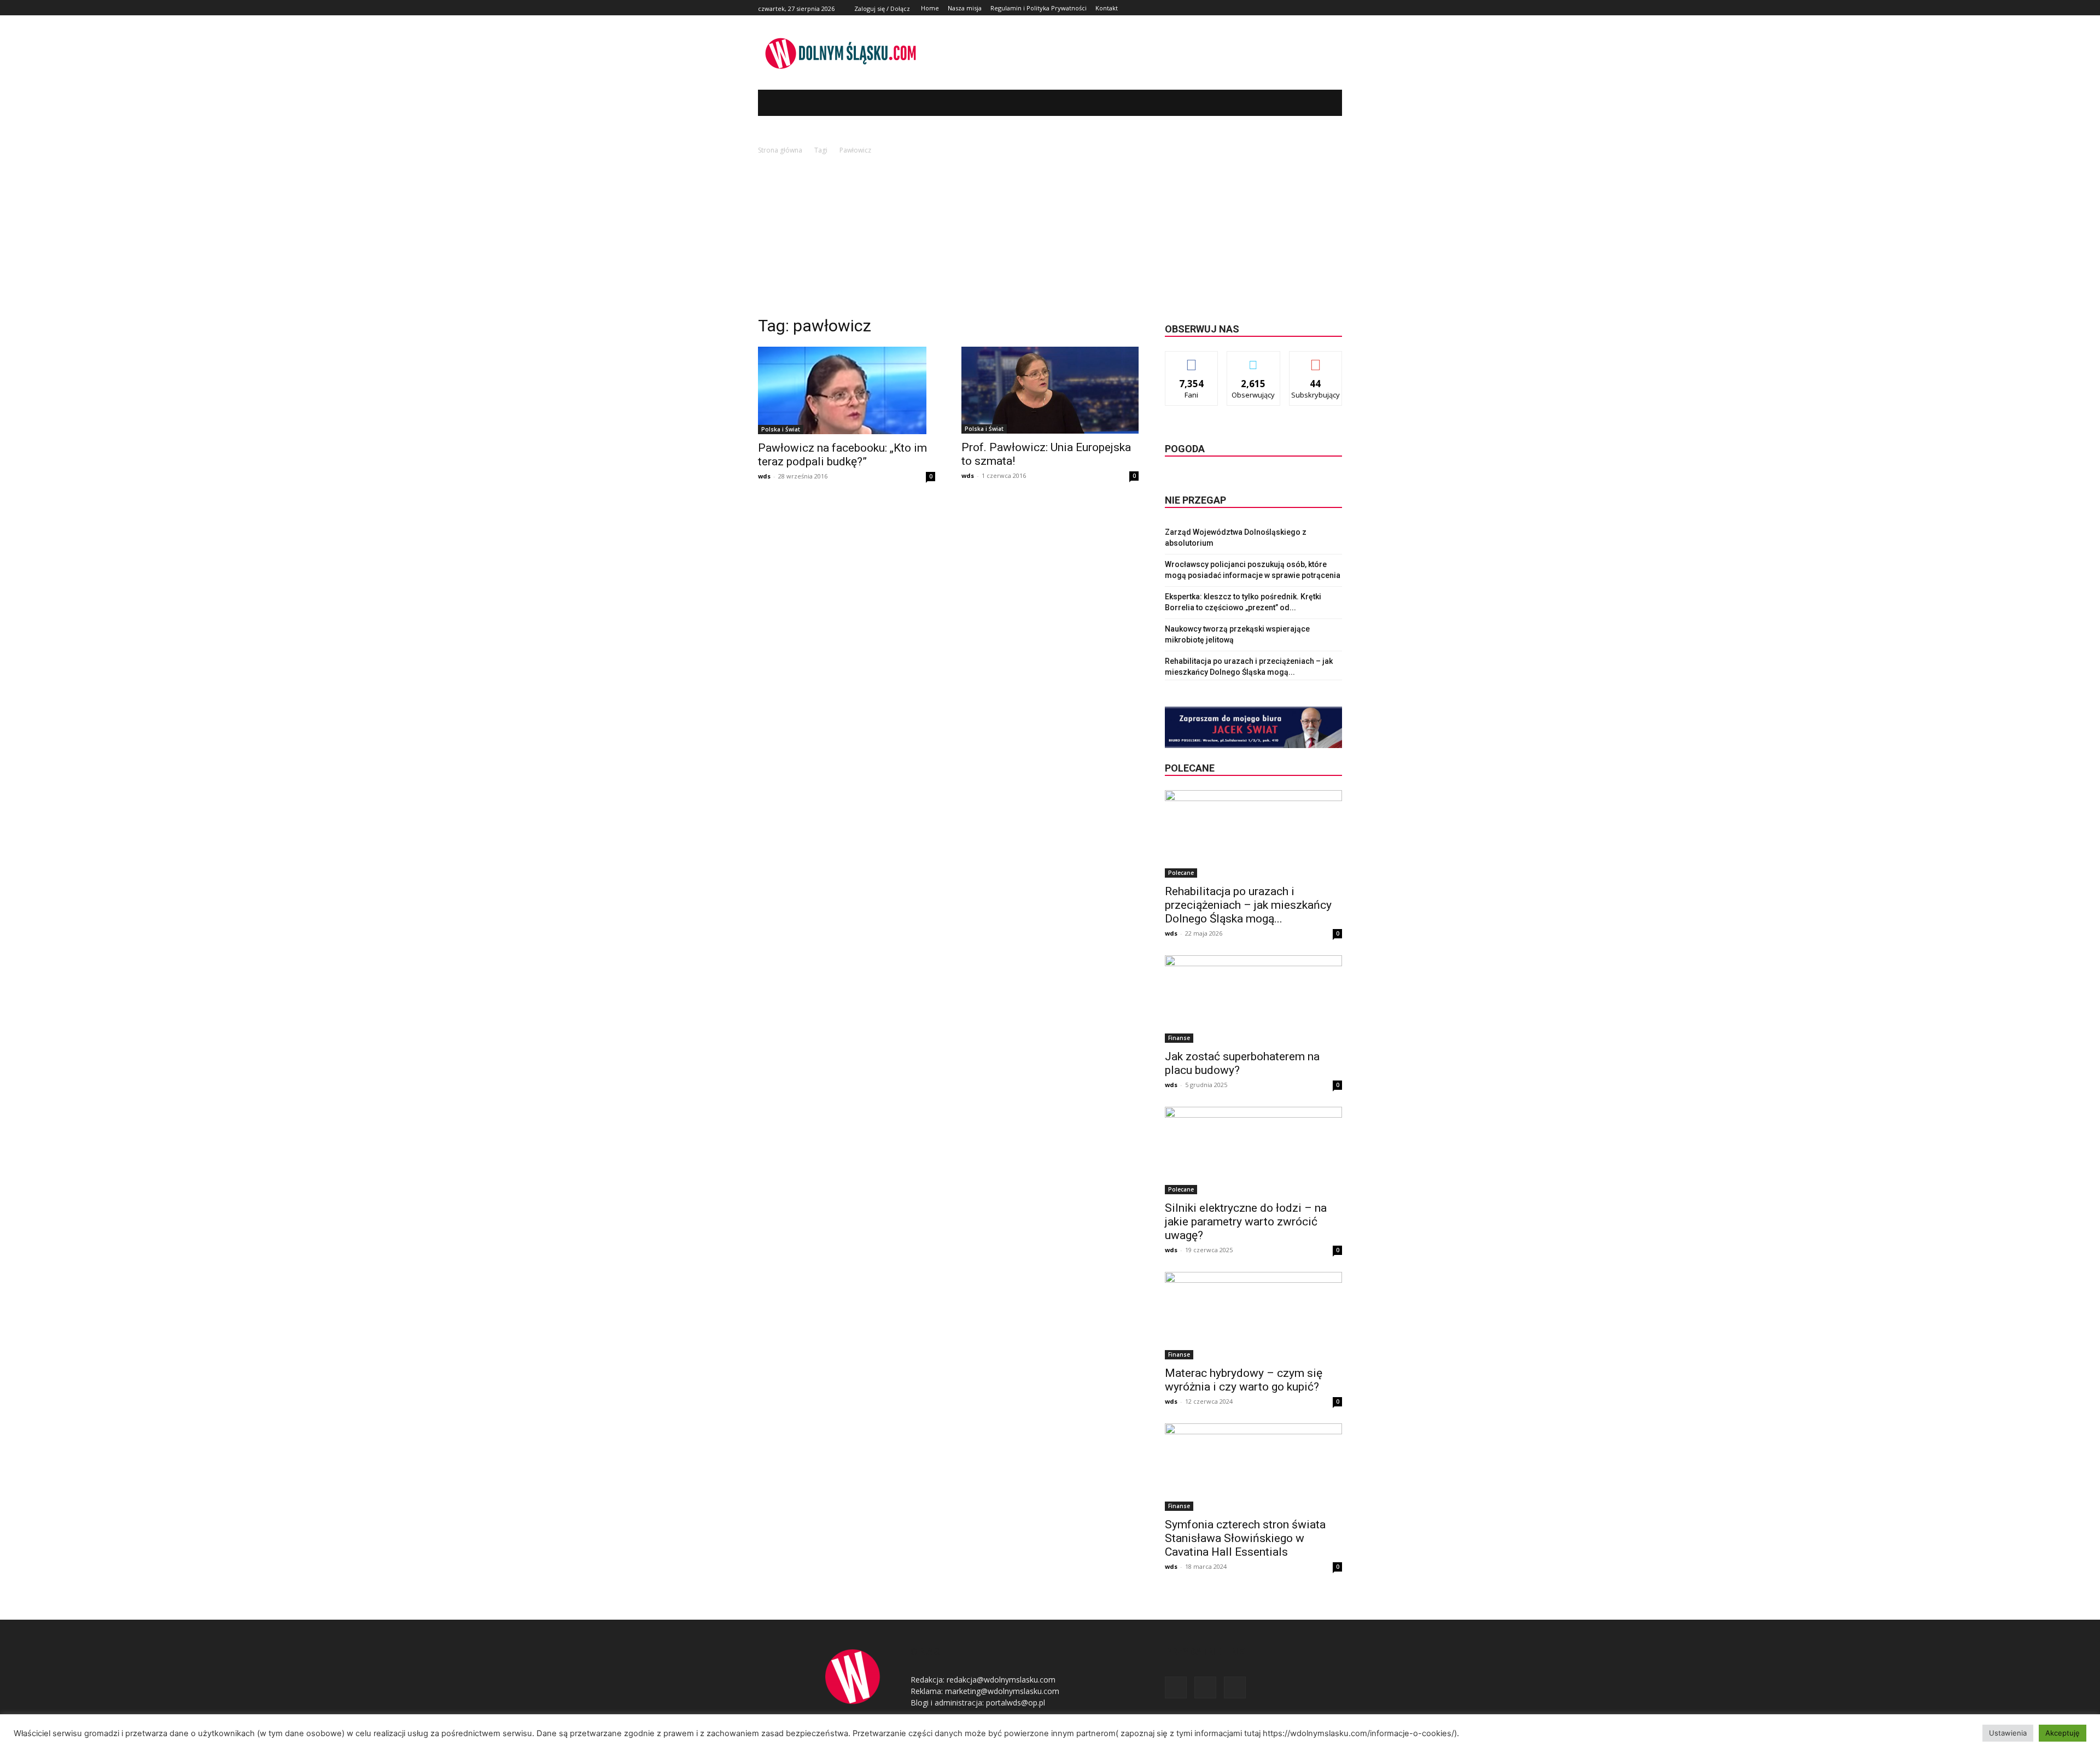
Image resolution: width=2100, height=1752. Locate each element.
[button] (1317, 103)
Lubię (1192, 360)
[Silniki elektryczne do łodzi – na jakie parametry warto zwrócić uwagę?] (1253, 1151)
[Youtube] (1336, 8)
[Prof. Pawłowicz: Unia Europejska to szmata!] (1050, 390)
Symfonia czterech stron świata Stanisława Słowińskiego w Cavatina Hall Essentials (1245, 1538)
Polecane (1181, 873)
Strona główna (780, 150)
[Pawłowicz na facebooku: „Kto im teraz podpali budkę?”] (847, 390)
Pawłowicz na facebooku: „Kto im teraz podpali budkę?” (842, 455)
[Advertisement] (1050, 238)
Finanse (1179, 1038)
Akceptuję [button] (2063, 1733)
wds (764, 476)
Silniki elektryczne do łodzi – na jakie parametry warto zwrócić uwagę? (1246, 1222)
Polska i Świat (781, 429)
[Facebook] (1311, 8)
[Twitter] (1323, 8)
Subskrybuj (1316, 360)
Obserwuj (1254, 360)
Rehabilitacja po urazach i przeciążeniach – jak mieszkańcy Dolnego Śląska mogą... (1248, 905)
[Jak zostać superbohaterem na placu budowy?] (1253, 999)
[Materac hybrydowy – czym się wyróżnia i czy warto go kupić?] (1253, 1316)
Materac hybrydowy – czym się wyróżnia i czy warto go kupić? (1244, 1380)
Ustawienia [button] (2008, 1733)
